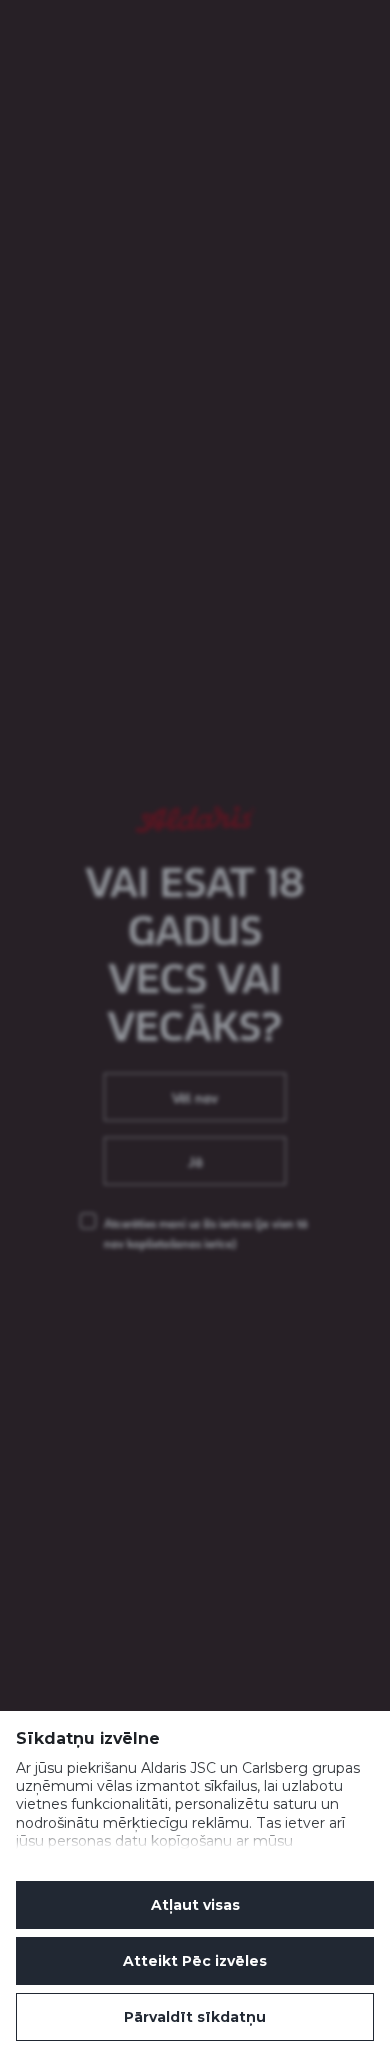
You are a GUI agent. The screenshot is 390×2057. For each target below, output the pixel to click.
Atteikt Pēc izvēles (195, 1961)
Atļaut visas (195, 1905)
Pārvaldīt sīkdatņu (195, 2017)
